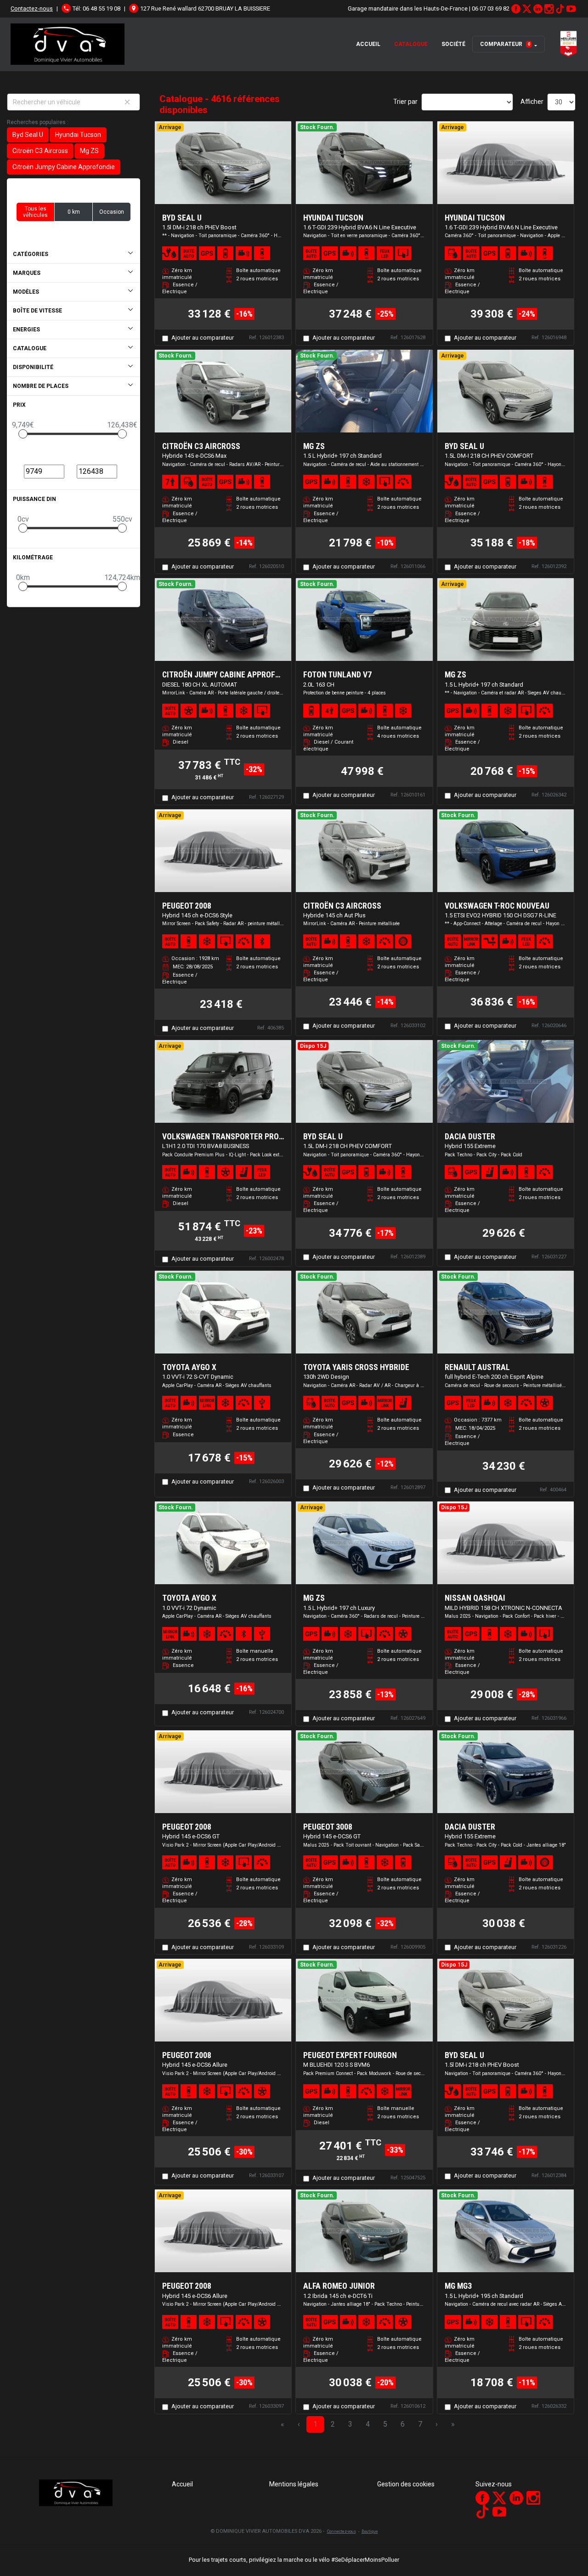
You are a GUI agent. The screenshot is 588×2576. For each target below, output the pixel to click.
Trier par (405, 102)
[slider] (23, 434)
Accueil (368, 44)
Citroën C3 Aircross (40, 151)
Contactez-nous (32, 9)
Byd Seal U (28, 135)
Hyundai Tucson (78, 135)
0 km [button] (74, 212)
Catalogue (411, 44)
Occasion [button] (112, 212)
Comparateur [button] (505, 44)
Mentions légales (294, 2484)
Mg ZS (89, 151)
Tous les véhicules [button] (35, 212)
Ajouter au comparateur (203, 338)
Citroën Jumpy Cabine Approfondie (64, 167)
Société (453, 44)
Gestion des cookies (406, 2484)
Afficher (532, 102)
